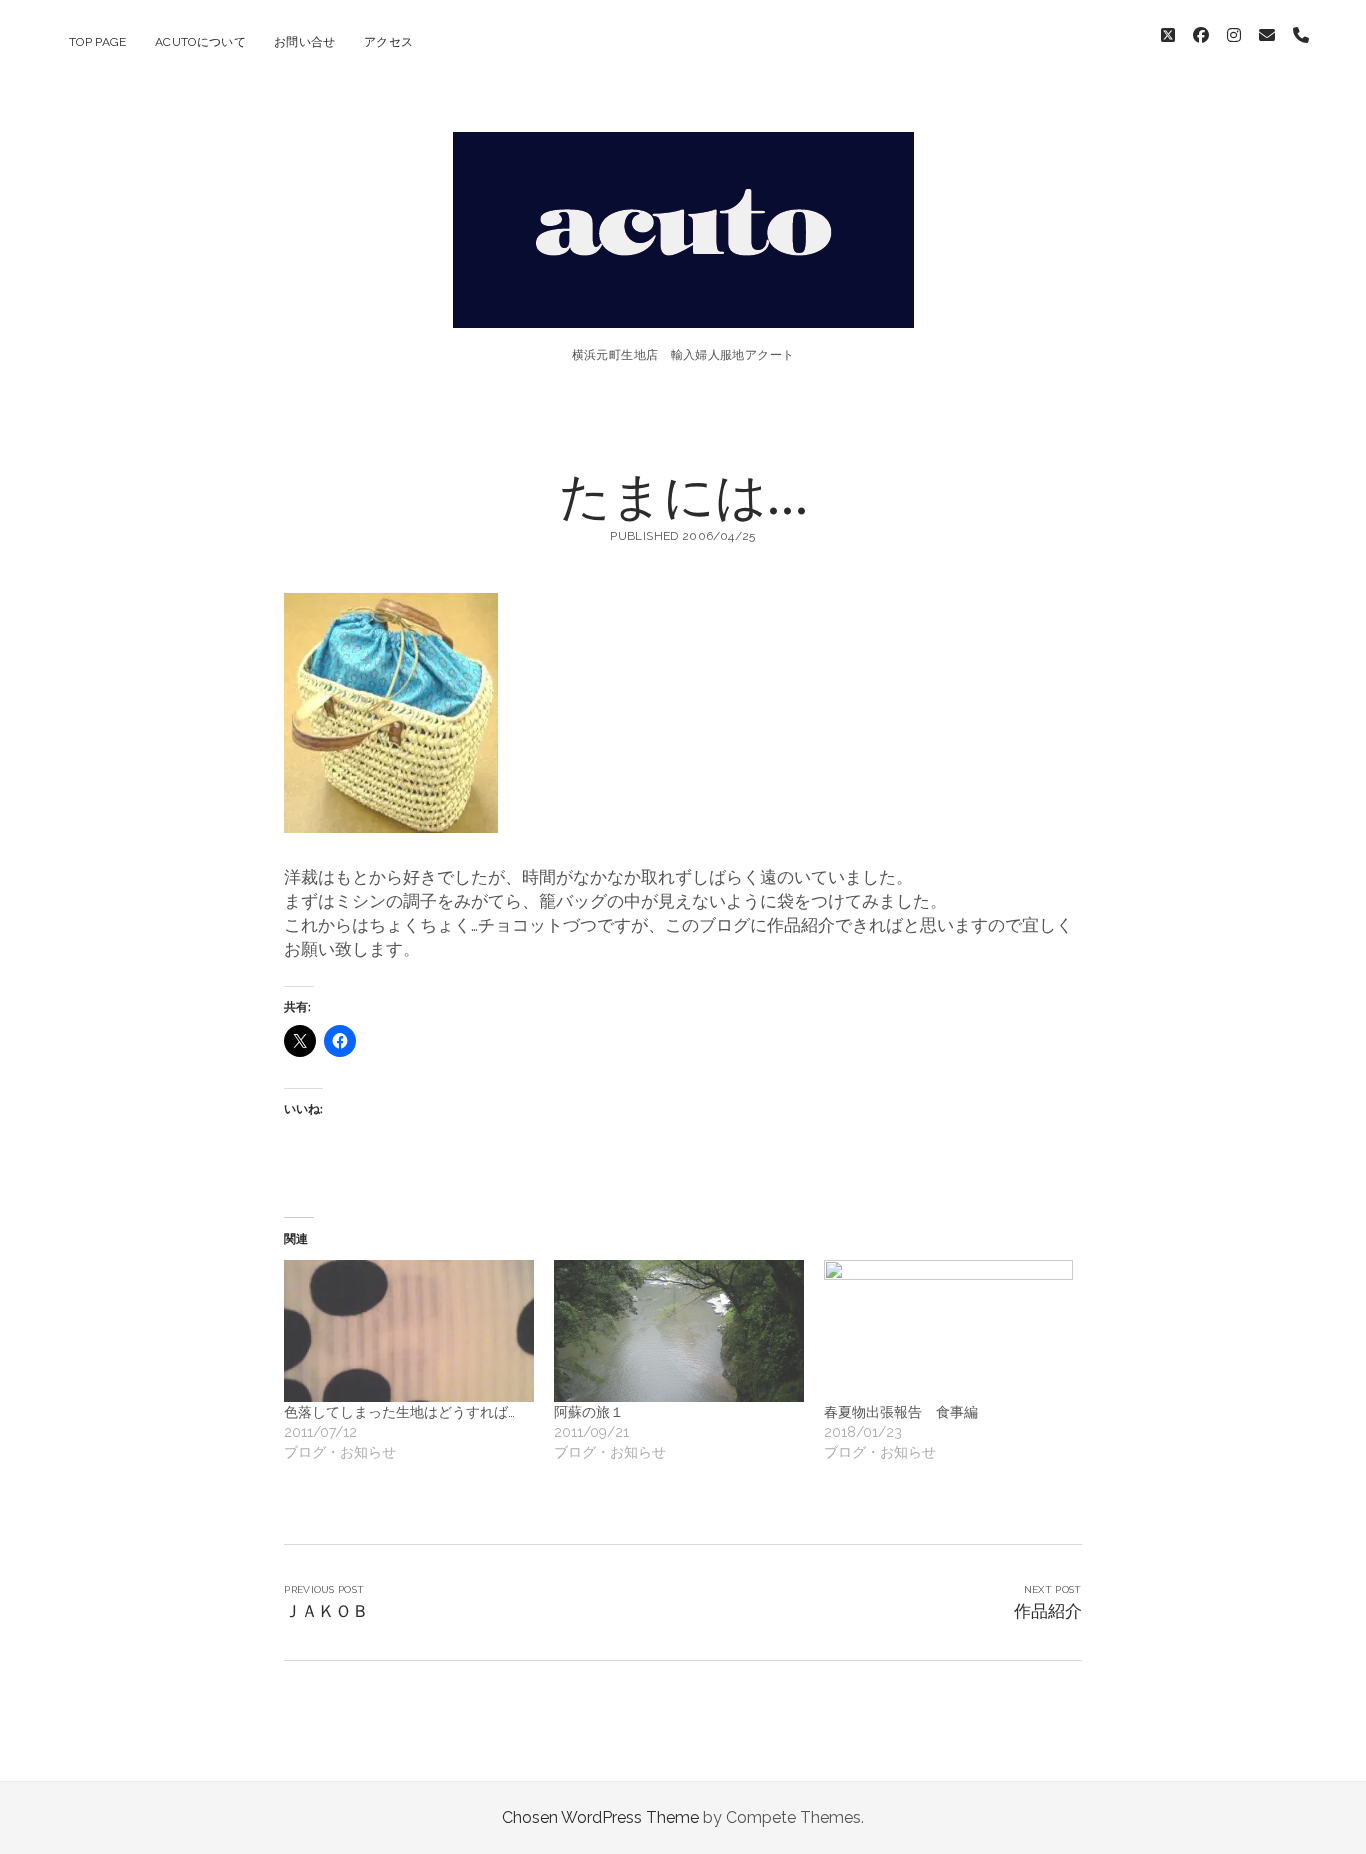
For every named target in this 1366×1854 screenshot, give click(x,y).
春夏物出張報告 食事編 (901, 1412)
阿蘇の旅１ (589, 1412)
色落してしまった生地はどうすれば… (399, 1412)
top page (98, 42)
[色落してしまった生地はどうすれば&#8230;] (409, 1331)
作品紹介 (1048, 1611)
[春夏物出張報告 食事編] (949, 1331)
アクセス (388, 42)
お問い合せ (305, 42)
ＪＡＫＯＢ (326, 1611)
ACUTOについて (200, 42)
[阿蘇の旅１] (679, 1331)
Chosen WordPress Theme (600, 1817)
